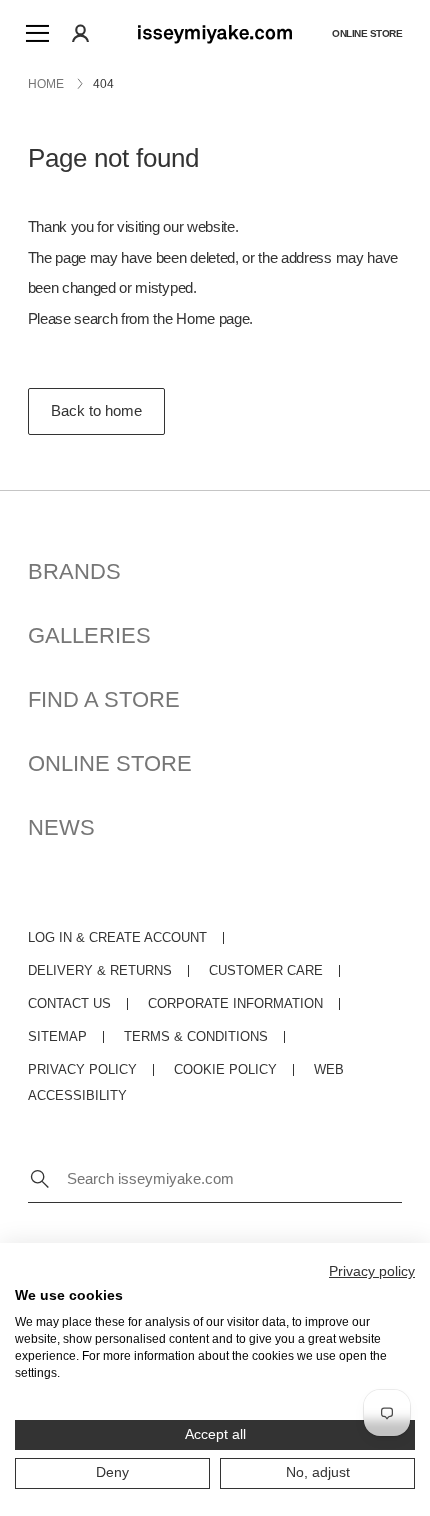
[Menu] (37, 33)
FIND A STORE (104, 699)
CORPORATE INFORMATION (235, 1003)
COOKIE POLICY (225, 1069)
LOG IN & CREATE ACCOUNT (117, 937)
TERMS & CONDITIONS (196, 1036)
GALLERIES (89, 635)
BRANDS (74, 571)
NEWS (61, 827)
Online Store (367, 33)
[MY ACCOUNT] (81, 33)
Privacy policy (372, 1271)
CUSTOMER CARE (266, 970)
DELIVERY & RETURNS (100, 970)
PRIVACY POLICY (82, 1069)
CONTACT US (69, 1003)
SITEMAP (57, 1036)
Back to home (96, 410)
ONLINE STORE (110, 763)
